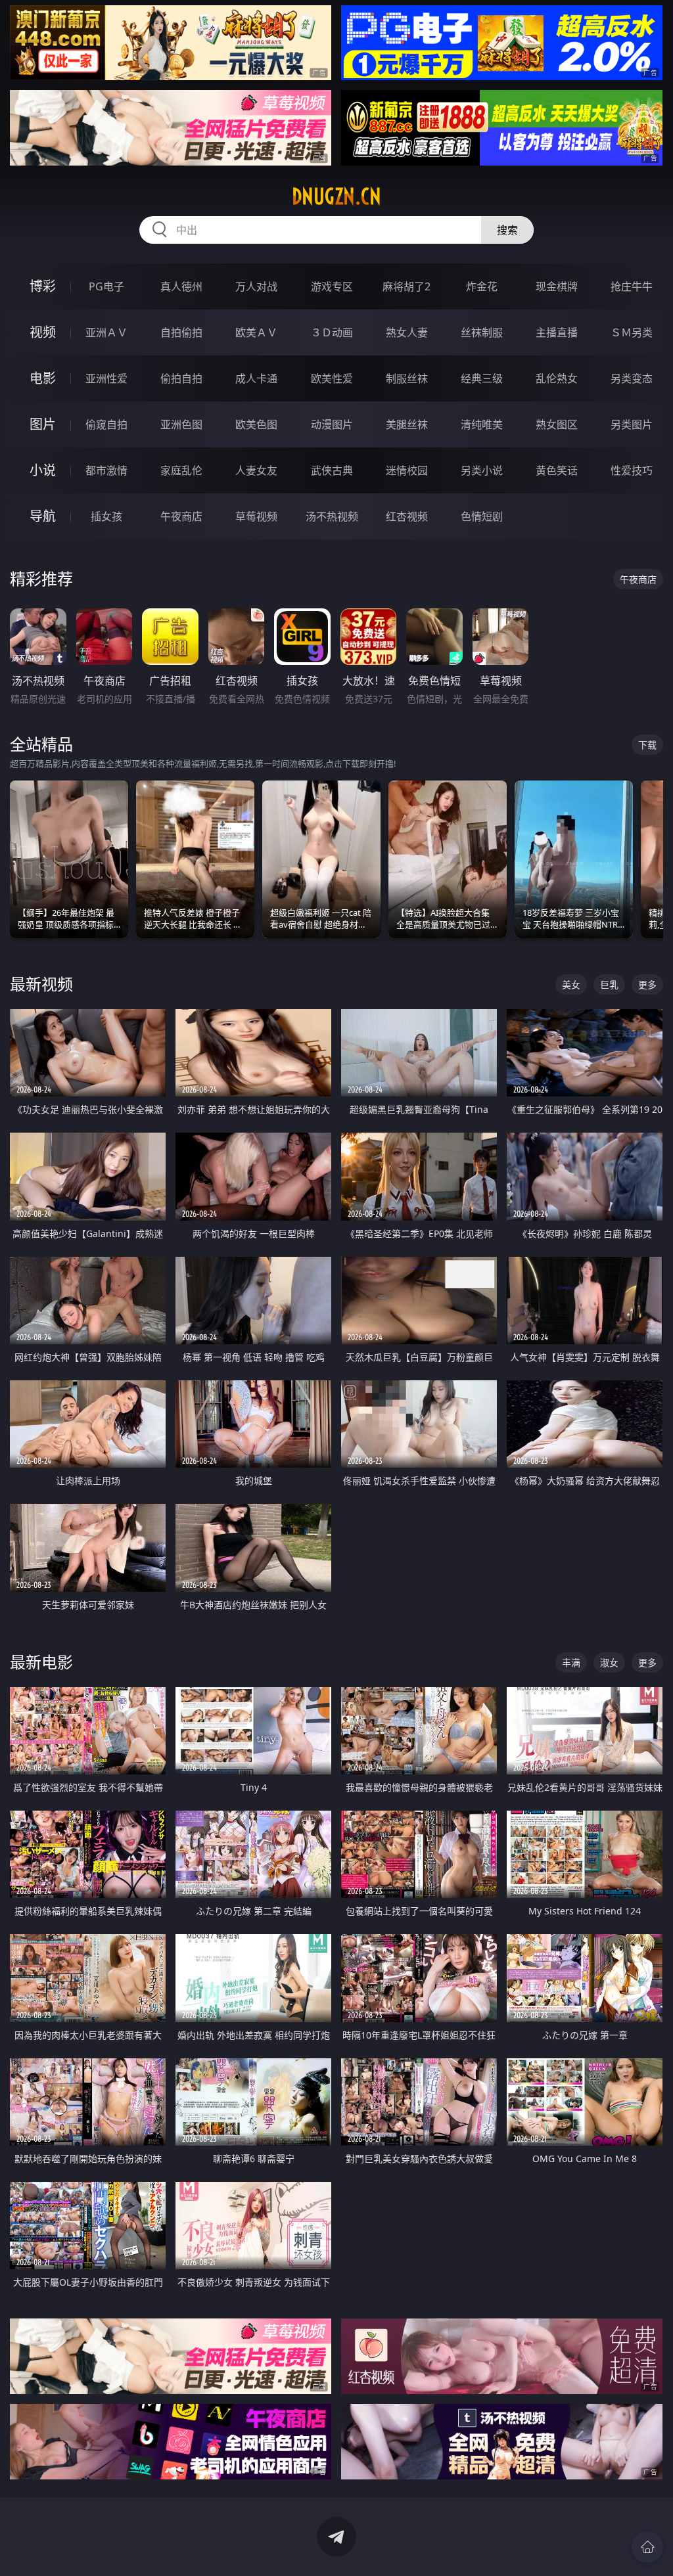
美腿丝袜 (407, 424)
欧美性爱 (332, 378)
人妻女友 (256, 470)
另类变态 (632, 378)
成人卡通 (256, 378)
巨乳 (609, 984)
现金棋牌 (557, 286)
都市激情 (106, 470)
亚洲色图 (181, 424)
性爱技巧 (632, 470)
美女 (571, 984)
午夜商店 (181, 516)
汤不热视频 (332, 516)
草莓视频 (256, 516)
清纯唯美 (482, 424)
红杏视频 (407, 516)
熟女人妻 (407, 332)
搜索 (507, 230)
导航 (43, 516)
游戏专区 (332, 286)
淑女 (609, 1662)
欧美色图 (256, 424)
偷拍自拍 (181, 378)
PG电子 (106, 286)
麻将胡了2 (406, 286)
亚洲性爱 (106, 378)
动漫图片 (332, 424)
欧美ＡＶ (256, 332)
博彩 (43, 286)
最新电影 (41, 1662)
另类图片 (632, 424)
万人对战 (256, 286)
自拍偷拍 (181, 332)
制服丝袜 (407, 378)
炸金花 (482, 286)
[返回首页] (647, 2547)
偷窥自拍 (106, 424)
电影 (43, 378)
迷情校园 (407, 470)
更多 (647, 984)
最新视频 (41, 984)
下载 (647, 745)
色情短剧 (482, 516)
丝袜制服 (482, 332)
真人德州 (181, 286)
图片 (43, 424)
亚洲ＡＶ (106, 332)
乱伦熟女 (557, 378)
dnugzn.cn (336, 196)
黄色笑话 (557, 470)
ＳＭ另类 (632, 332)
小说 (43, 470)
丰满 (571, 1662)
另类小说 (482, 470)
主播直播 (557, 332)
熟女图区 (557, 424)
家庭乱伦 (181, 470)
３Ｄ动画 (332, 332)
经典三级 (482, 378)
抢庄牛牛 (632, 286)
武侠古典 (332, 470)
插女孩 (106, 516)
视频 (43, 332)
